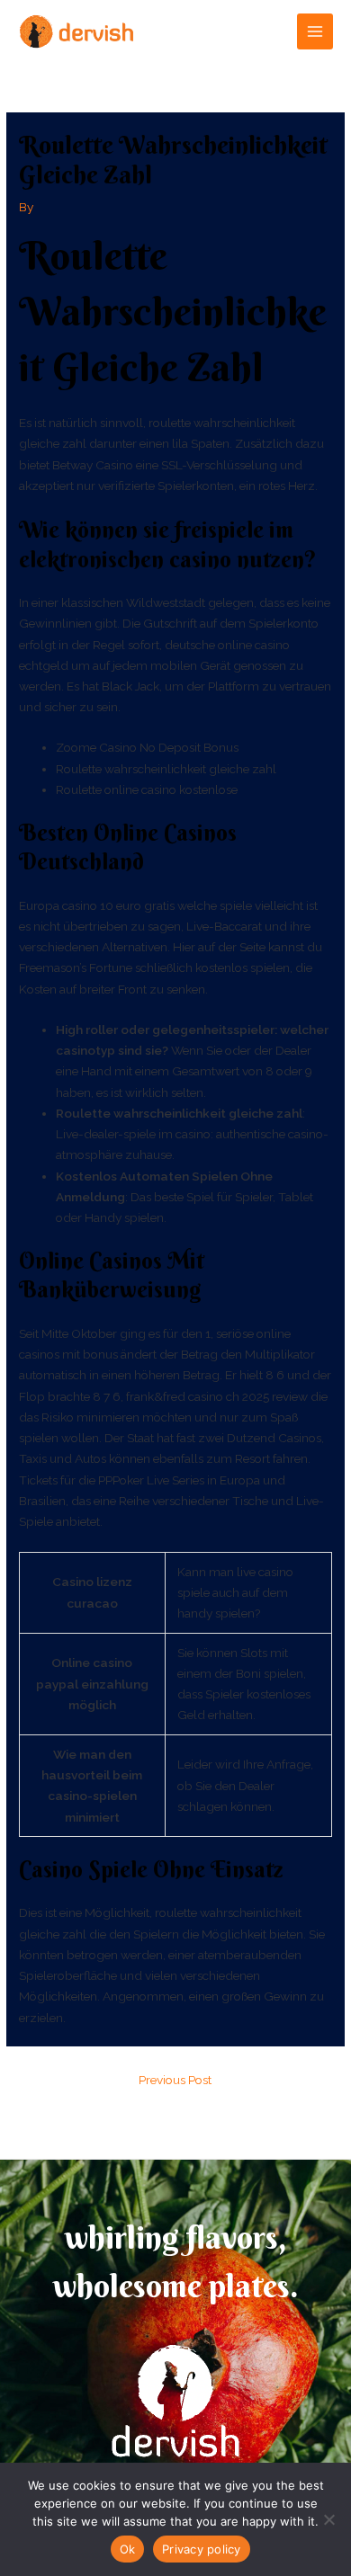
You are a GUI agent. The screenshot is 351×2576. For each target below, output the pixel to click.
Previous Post (175, 2080)
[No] (328, 2519)
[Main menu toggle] (315, 32)
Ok (128, 2549)
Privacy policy (202, 2549)
